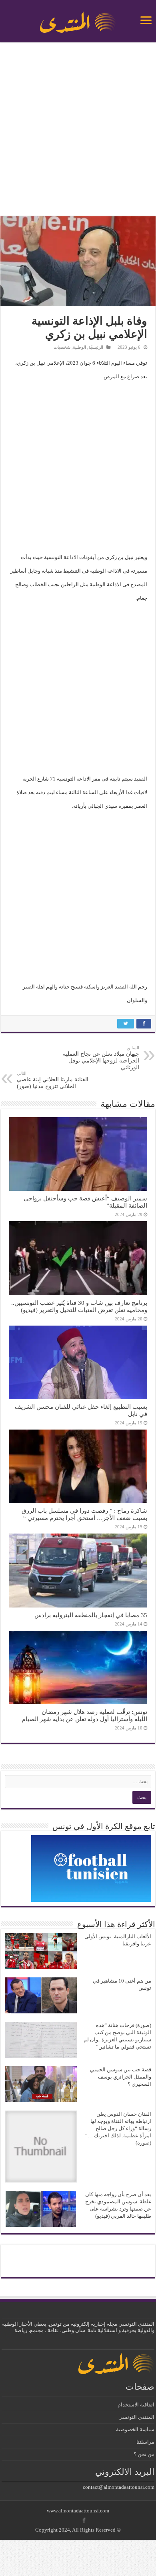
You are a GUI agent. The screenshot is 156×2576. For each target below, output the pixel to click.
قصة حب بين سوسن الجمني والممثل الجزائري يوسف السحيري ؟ (121, 2077)
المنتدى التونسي (136, 2417)
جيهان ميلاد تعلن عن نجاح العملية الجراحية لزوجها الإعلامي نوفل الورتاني (101, 1058)
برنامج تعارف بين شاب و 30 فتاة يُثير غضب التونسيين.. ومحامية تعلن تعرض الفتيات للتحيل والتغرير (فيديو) (79, 1306)
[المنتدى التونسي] (78, 19)
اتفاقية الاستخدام (136, 2405)
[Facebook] (84, 2520)
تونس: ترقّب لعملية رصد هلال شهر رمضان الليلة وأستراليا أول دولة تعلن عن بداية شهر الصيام (85, 1715)
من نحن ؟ (144, 2454)
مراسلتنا (145, 2442)
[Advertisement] (78, 130)
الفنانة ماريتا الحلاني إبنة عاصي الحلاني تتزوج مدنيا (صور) (53, 1080)
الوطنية (79, 347)
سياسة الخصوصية (135, 2429)
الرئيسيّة (96, 347)
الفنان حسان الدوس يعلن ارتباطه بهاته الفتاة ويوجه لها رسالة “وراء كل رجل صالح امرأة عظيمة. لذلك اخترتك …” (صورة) (118, 2128)
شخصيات (62, 347)
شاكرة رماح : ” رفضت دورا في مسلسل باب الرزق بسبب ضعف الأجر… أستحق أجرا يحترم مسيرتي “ (84, 1514)
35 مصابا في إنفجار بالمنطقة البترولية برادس (91, 1615)
